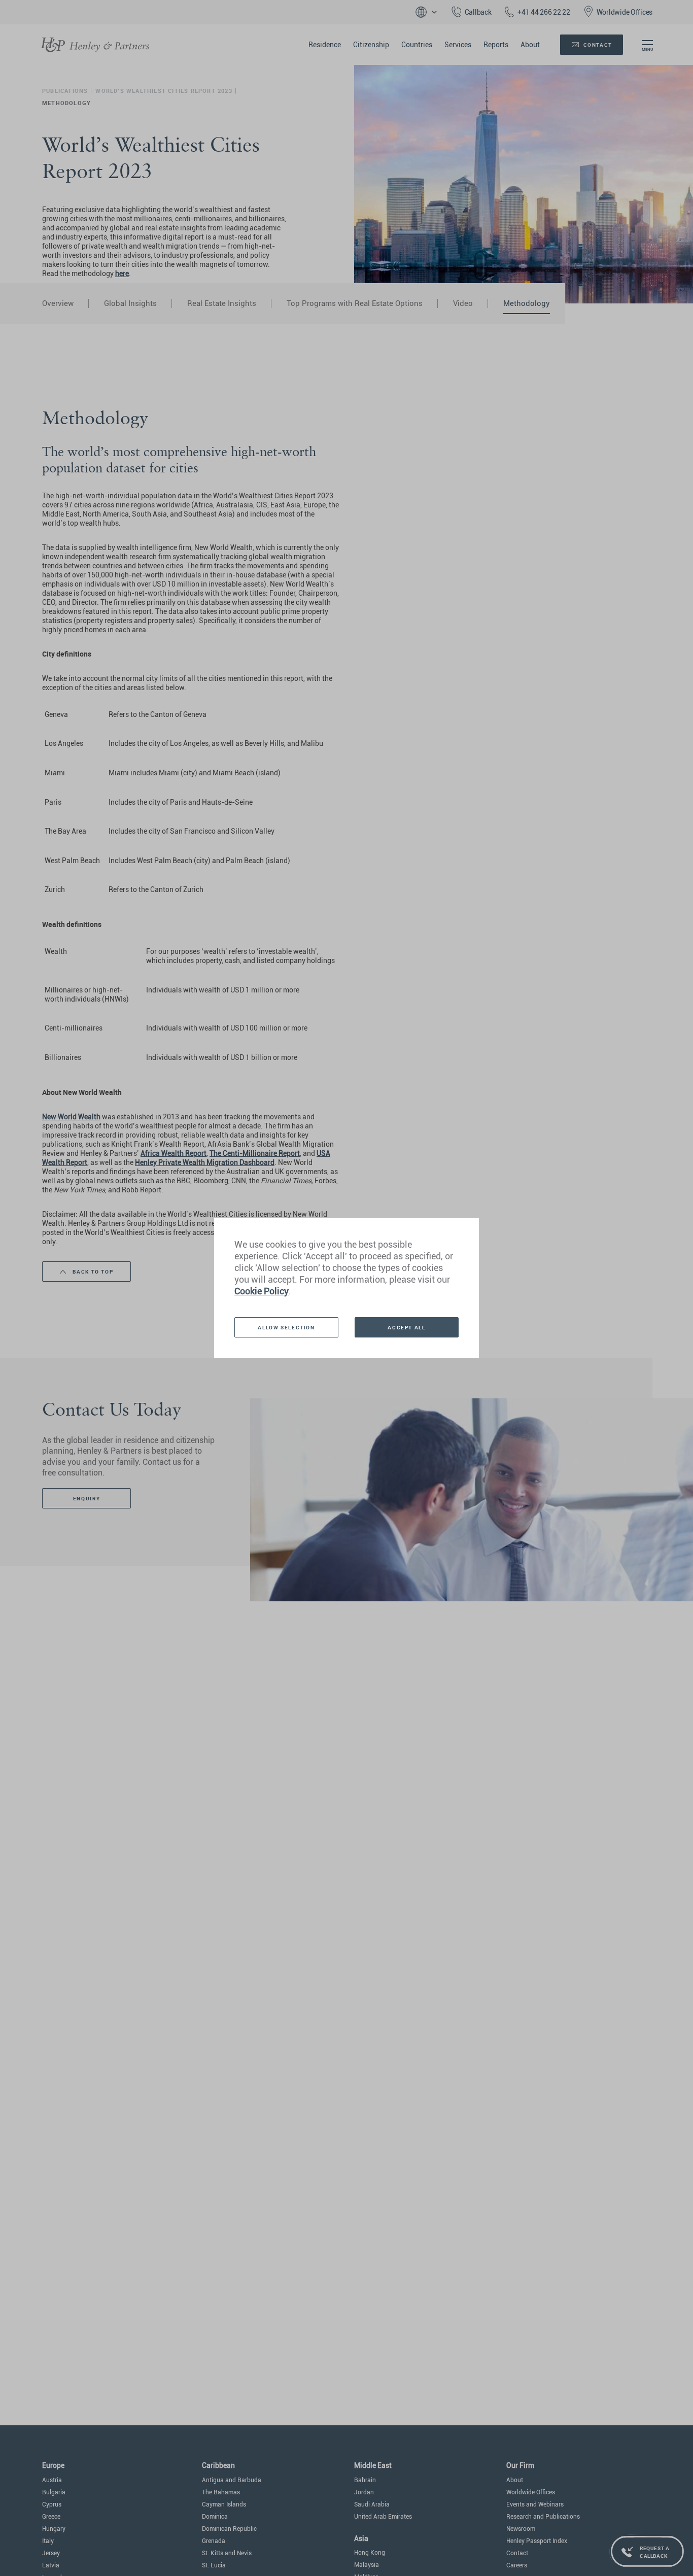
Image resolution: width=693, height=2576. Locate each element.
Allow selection (286, 1327)
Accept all (406, 1327)
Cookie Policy (262, 1291)
